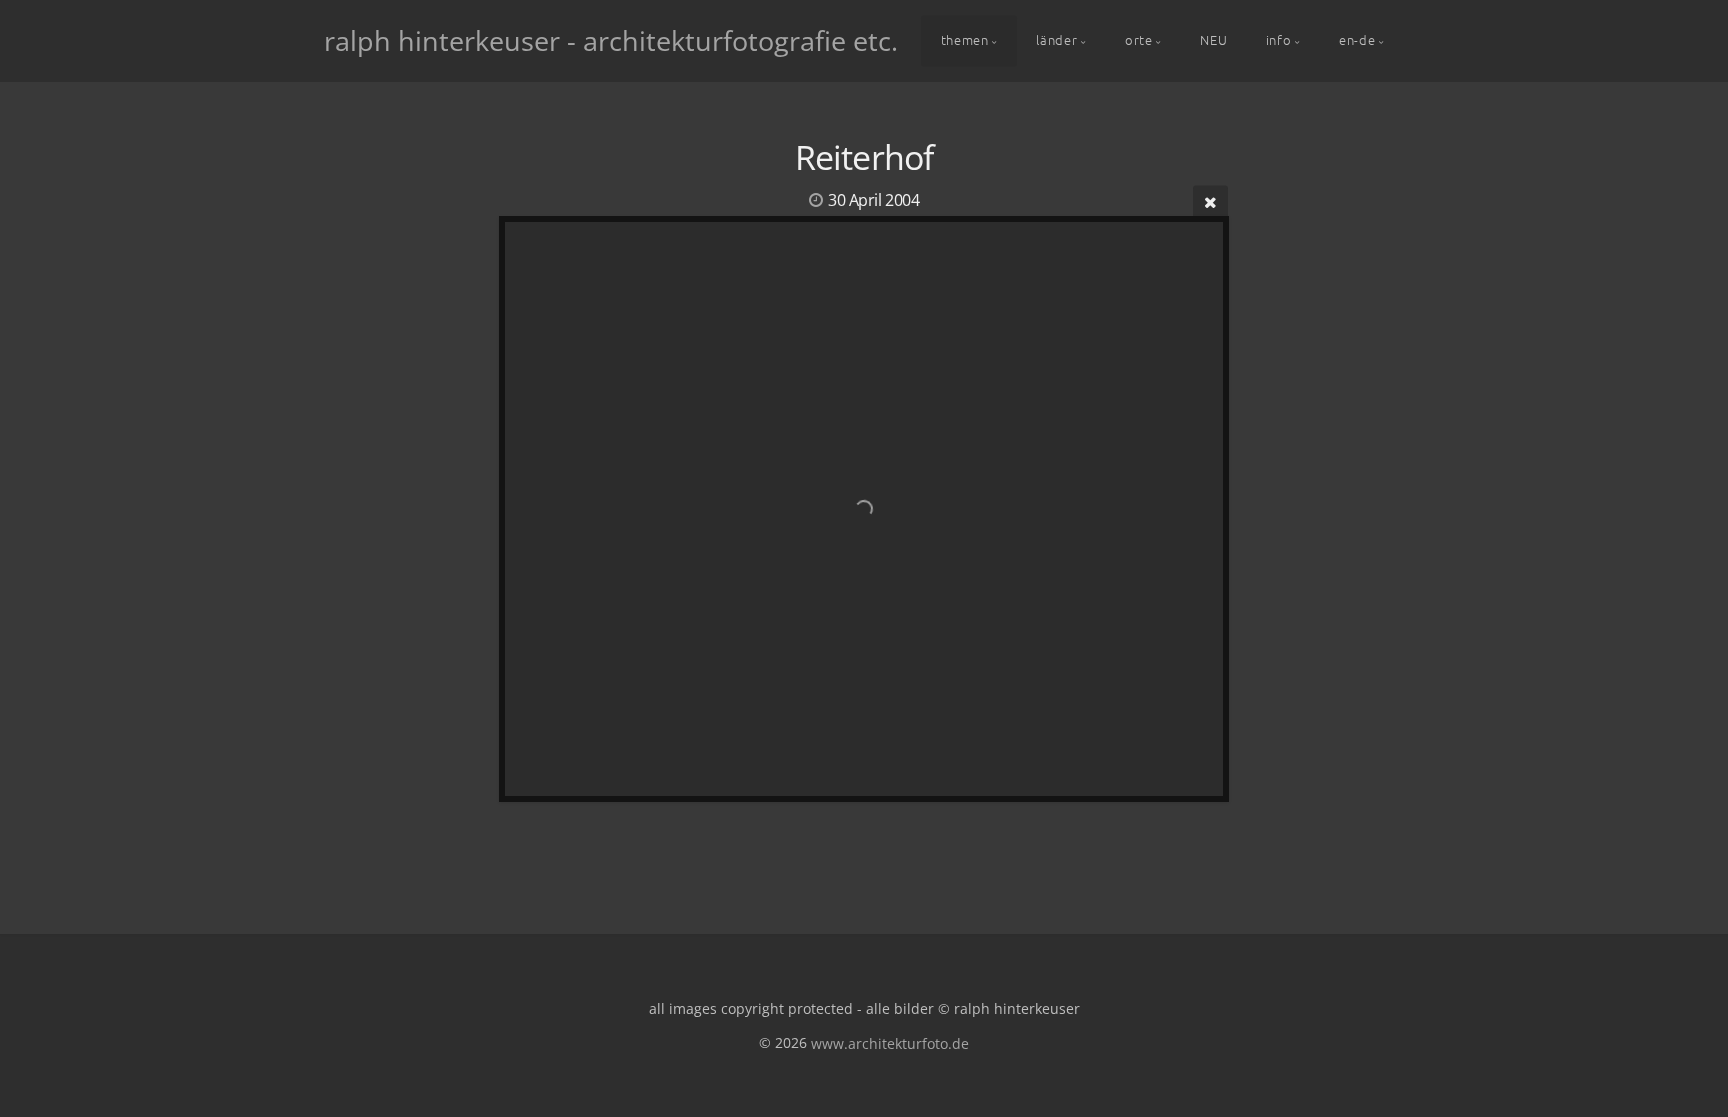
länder (1056, 39)
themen (965, 39)
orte (1139, 39)
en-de (1357, 39)
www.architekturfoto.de (890, 1042)
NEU (1213, 39)
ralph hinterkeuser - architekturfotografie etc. (611, 40)
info (1279, 39)
